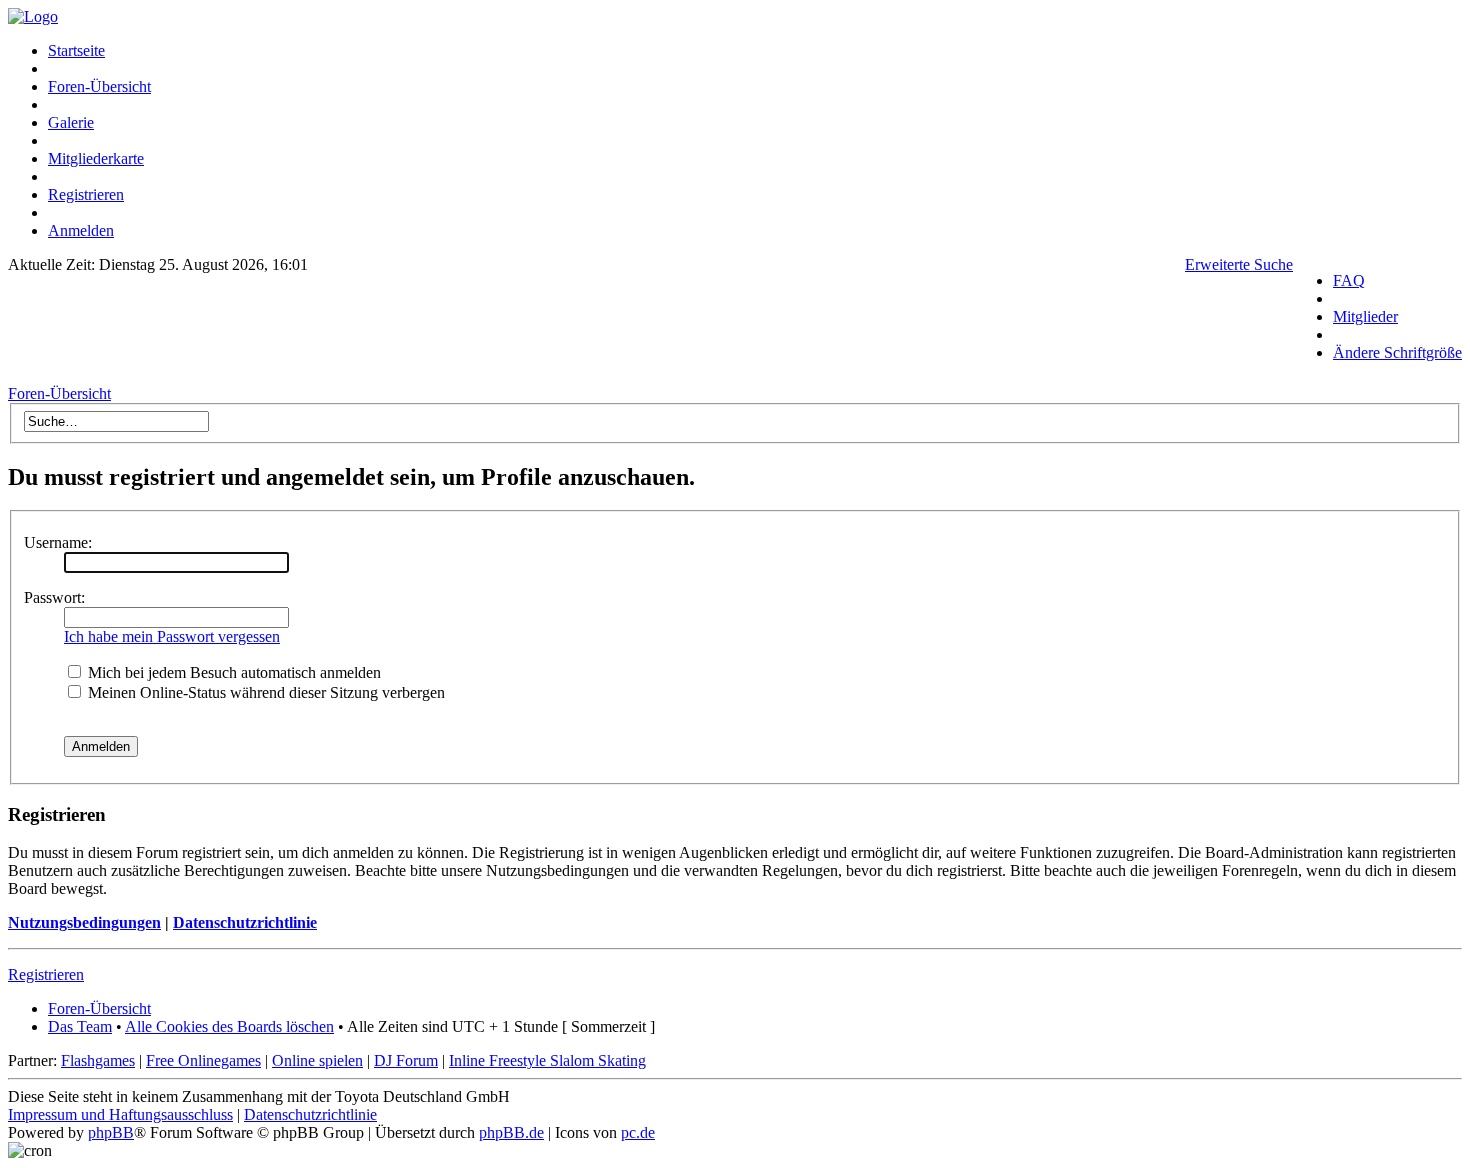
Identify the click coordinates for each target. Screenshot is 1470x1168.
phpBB (111, 1132)
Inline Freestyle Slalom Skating (547, 1060)
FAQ (1349, 280)
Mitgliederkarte (96, 158)
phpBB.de (511, 1132)
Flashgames (98, 1060)
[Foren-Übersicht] (33, 16)
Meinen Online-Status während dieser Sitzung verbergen (264, 692)
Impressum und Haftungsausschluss (120, 1114)
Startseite (76, 50)
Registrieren (86, 194)
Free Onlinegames (203, 1060)
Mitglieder (1365, 316)
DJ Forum (406, 1060)
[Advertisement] (651, 335)
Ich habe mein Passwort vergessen (172, 636)
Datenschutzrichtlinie (245, 922)
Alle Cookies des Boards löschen (229, 1026)
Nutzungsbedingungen (84, 922)
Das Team (80, 1026)
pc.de (638, 1132)
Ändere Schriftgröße (1397, 352)
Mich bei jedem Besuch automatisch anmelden (232, 672)
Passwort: (54, 597)
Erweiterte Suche (1239, 264)
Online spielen (317, 1060)
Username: (58, 542)
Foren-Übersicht (99, 86)
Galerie (71, 122)
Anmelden (81, 230)
